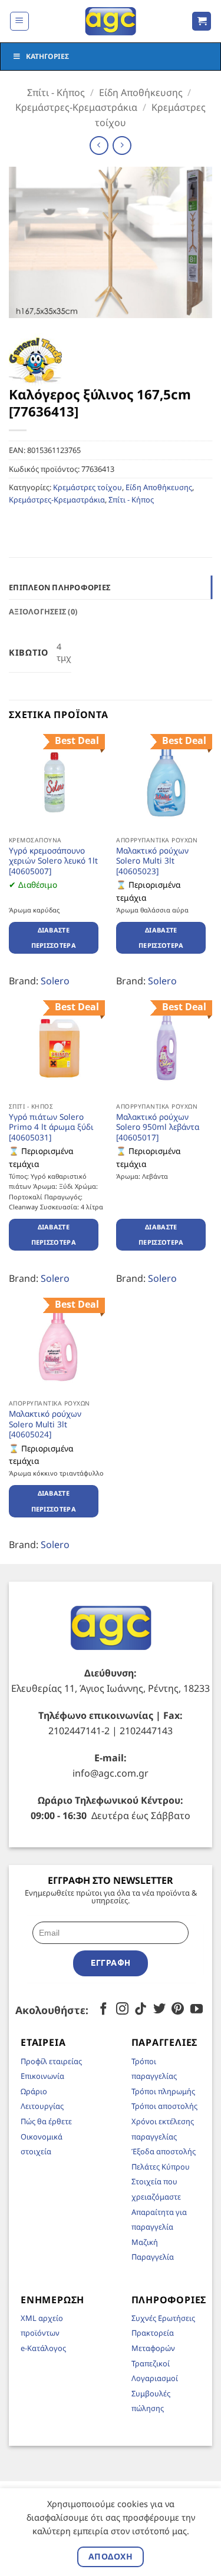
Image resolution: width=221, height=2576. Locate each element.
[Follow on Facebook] (103, 2010)
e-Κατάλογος (43, 2348)
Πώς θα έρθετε (46, 2121)
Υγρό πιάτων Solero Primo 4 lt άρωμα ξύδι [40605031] (51, 1127)
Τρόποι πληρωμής (163, 2091)
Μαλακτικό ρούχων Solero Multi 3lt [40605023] (152, 861)
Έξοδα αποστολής (164, 2151)
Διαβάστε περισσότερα (54, 938)
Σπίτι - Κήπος (56, 92)
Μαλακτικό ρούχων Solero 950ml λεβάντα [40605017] (158, 1127)
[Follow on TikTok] (141, 2010)
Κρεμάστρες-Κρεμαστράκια (76, 107)
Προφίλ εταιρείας (51, 2061)
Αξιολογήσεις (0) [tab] (43, 611)
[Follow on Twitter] (159, 2010)
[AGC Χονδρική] (111, 21)
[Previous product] (122, 145)
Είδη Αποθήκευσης (141, 92)
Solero (55, 981)
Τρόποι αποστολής (164, 2106)
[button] (19, 21)
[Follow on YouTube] (197, 2010)
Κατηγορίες (47, 56)
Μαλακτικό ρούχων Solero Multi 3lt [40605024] (45, 1424)
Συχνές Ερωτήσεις (163, 2318)
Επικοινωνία (42, 2076)
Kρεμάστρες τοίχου (88, 487)
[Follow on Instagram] (122, 2010)
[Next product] (99, 145)
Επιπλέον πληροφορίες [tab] (60, 587)
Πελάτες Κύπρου (161, 2167)
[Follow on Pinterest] (178, 2010)
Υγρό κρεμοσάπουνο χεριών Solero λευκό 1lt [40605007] (53, 861)
